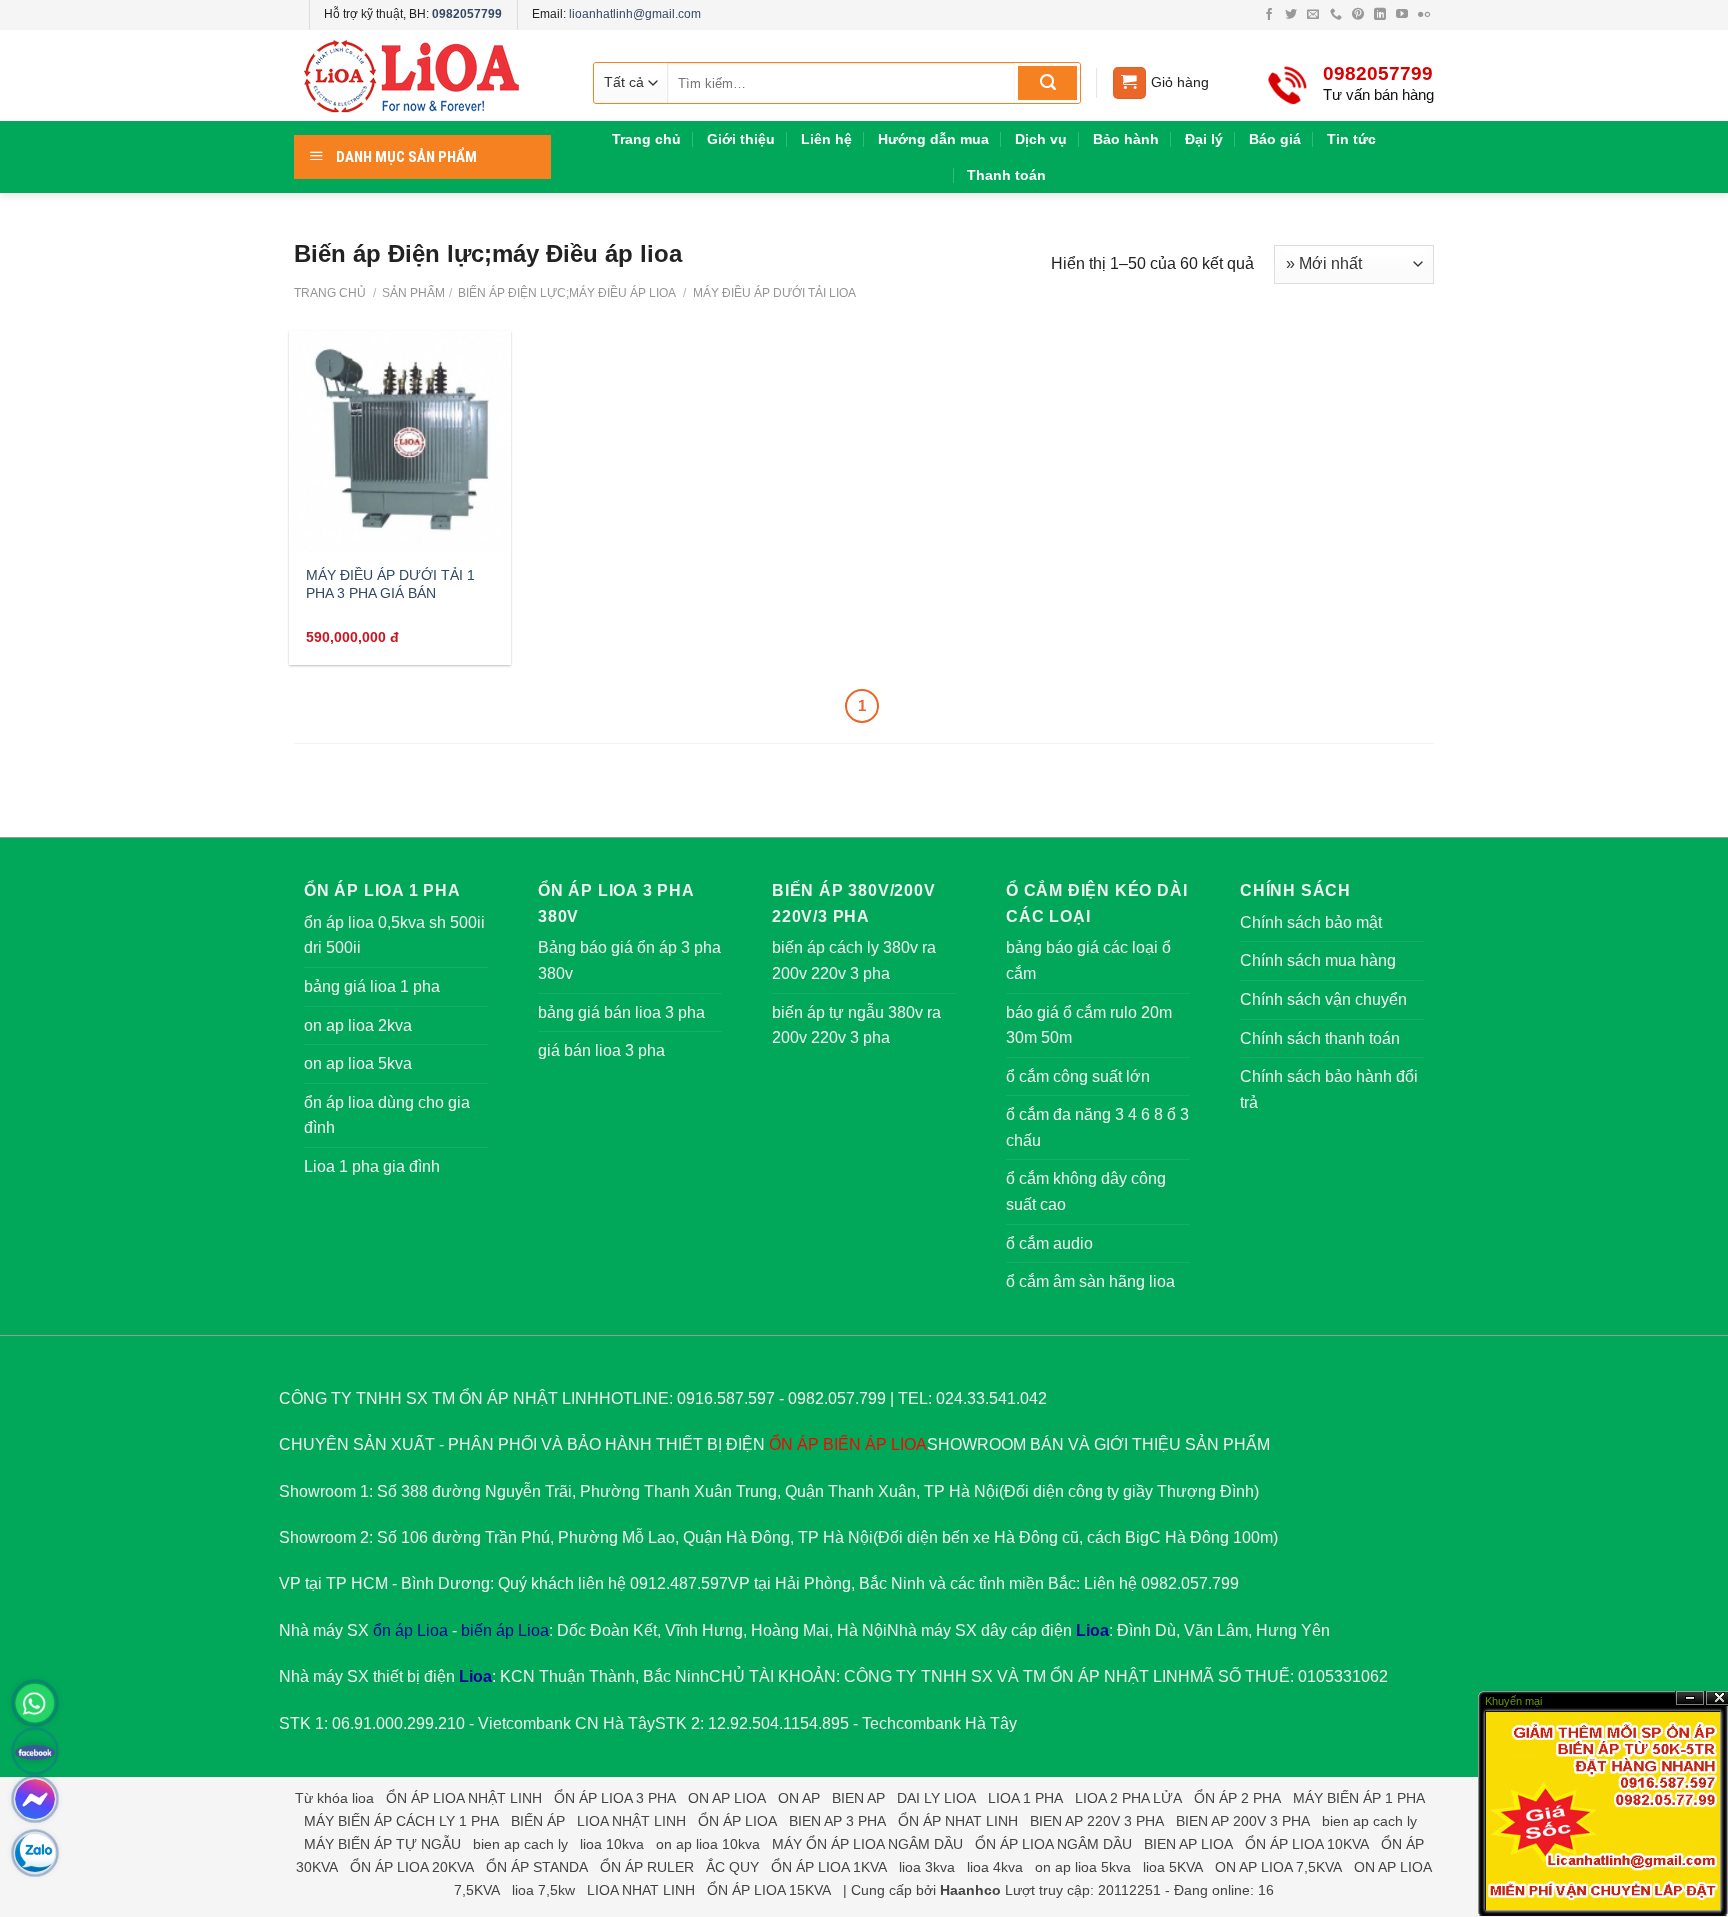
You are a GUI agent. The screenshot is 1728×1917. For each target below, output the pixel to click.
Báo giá (1275, 139)
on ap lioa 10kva (708, 1844)
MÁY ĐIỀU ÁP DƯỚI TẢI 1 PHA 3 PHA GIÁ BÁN (390, 584)
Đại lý (1204, 139)
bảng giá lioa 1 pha (372, 986)
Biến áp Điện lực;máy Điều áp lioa (565, 293)
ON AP (799, 1798)
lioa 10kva (612, 1844)
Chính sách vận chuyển (1323, 999)
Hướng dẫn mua (933, 139)
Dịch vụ (1041, 139)
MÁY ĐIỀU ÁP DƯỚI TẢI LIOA (773, 293)
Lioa (1092, 1630)
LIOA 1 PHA (1025, 1798)
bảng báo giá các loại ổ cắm (1088, 960)
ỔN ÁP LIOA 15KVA (769, 1890)
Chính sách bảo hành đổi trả (1329, 1089)
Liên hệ (826, 139)
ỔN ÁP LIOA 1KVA (829, 1867)
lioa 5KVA (1173, 1867)
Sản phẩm (413, 293)
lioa (363, 1798)
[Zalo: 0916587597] (35, 1853)
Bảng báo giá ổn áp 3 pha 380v (629, 960)
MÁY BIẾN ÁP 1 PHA (1359, 1798)
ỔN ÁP (794, 1444)
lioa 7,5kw (543, 1890)
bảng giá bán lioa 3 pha (621, 1012)
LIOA (909, 1444)
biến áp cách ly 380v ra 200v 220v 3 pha (854, 960)
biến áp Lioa (505, 1630)
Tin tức (1351, 139)
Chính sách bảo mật (1311, 922)
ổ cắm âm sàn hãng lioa (1090, 1281)
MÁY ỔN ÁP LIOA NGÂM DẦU (867, 1844)
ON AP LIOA (727, 1798)
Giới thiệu (741, 139)
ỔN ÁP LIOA (737, 1821)
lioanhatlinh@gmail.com (635, 14)
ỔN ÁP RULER (647, 1867)
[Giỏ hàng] (1129, 83)
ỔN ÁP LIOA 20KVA (412, 1867)
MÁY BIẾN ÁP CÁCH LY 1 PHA (401, 1821)
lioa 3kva (927, 1867)
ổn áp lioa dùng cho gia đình (387, 1115)
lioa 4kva (995, 1867)
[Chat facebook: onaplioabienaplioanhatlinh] (35, 1799)
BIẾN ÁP (855, 1444)
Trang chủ (646, 139)
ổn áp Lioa (410, 1630)
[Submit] (1047, 83)
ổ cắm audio (1049, 1243)
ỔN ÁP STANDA (537, 1867)
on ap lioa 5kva (358, 1063)
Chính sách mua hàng (1318, 960)
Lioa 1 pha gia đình (372, 1166)
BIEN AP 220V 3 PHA (1097, 1821)
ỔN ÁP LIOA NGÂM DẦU (1053, 1844)
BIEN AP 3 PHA (837, 1821)
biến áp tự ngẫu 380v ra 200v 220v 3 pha (856, 1025)
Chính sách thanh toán (1320, 1038)
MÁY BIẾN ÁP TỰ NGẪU (382, 1844)
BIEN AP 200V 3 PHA (1243, 1821)
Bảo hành (1126, 139)
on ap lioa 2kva (358, 1025)
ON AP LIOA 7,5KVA (1278, 1867)
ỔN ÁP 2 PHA (1237, 1798)
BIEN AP (858, 1798)
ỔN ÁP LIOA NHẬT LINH (464, 1798)
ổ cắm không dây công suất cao (1086, 1191)
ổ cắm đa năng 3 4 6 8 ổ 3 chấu (1097, 1127)
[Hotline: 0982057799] (35, 1703)
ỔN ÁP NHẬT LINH (1120, 1676)
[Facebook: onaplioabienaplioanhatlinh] (35, 1751)
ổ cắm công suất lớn (1078, 1076)
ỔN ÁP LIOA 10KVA (1307, 1844)
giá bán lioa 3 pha (601, 1050)
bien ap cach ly (1369, 1821)
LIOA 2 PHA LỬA (1128, 1798)
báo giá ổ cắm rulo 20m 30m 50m (1089, 1025)
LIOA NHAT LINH (641, 1890)
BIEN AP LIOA (1188, 1844)
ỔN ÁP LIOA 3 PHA (615, 1798)
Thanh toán (1006, 175)
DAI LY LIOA (936, 1798)
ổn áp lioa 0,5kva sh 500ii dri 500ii (394, 935)
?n (1690, 1698)
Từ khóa (321, 1798)
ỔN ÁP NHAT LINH (958, 1821)
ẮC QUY (732, 1867)
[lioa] (424, 76)
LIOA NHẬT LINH (631, 1821)
